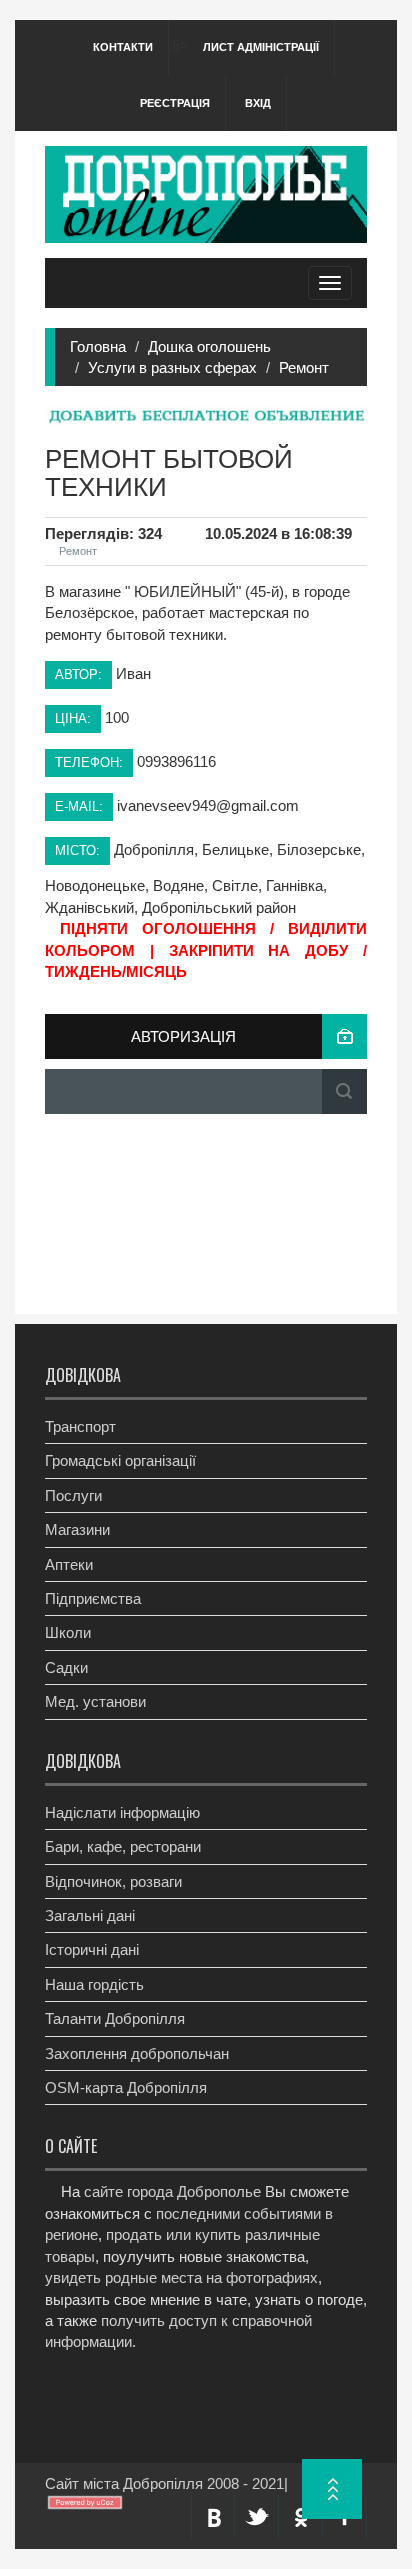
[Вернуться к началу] (332, 2489)
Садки (66, 1667)
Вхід (258, 103)
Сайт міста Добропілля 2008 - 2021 (164, 2483)
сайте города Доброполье (172, 2191)
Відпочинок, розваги (113, 1881)
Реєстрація (175, 103)
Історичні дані (92, 1949)
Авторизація (183, 1036)
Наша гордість (94, 1984)
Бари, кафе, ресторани (123, 1846)
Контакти (123, 47)
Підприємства (93, 1598)
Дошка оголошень (209, 346)
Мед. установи (95, 1701)
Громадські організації (120, 1460)
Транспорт (80, 1426)
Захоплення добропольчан (137, 2053)
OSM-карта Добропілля (126, 2087)
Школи (68, 1632)
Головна (98, 346)
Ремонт (304, 367)
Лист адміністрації (261, 47)
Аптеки (69, 1564)
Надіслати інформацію (122, 1812)
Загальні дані (90, 1915)
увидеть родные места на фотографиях (181, 2277)
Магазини (77, 1529)
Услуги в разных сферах (172, 367)
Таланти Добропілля (115, 2018)
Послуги (73, 1495)
